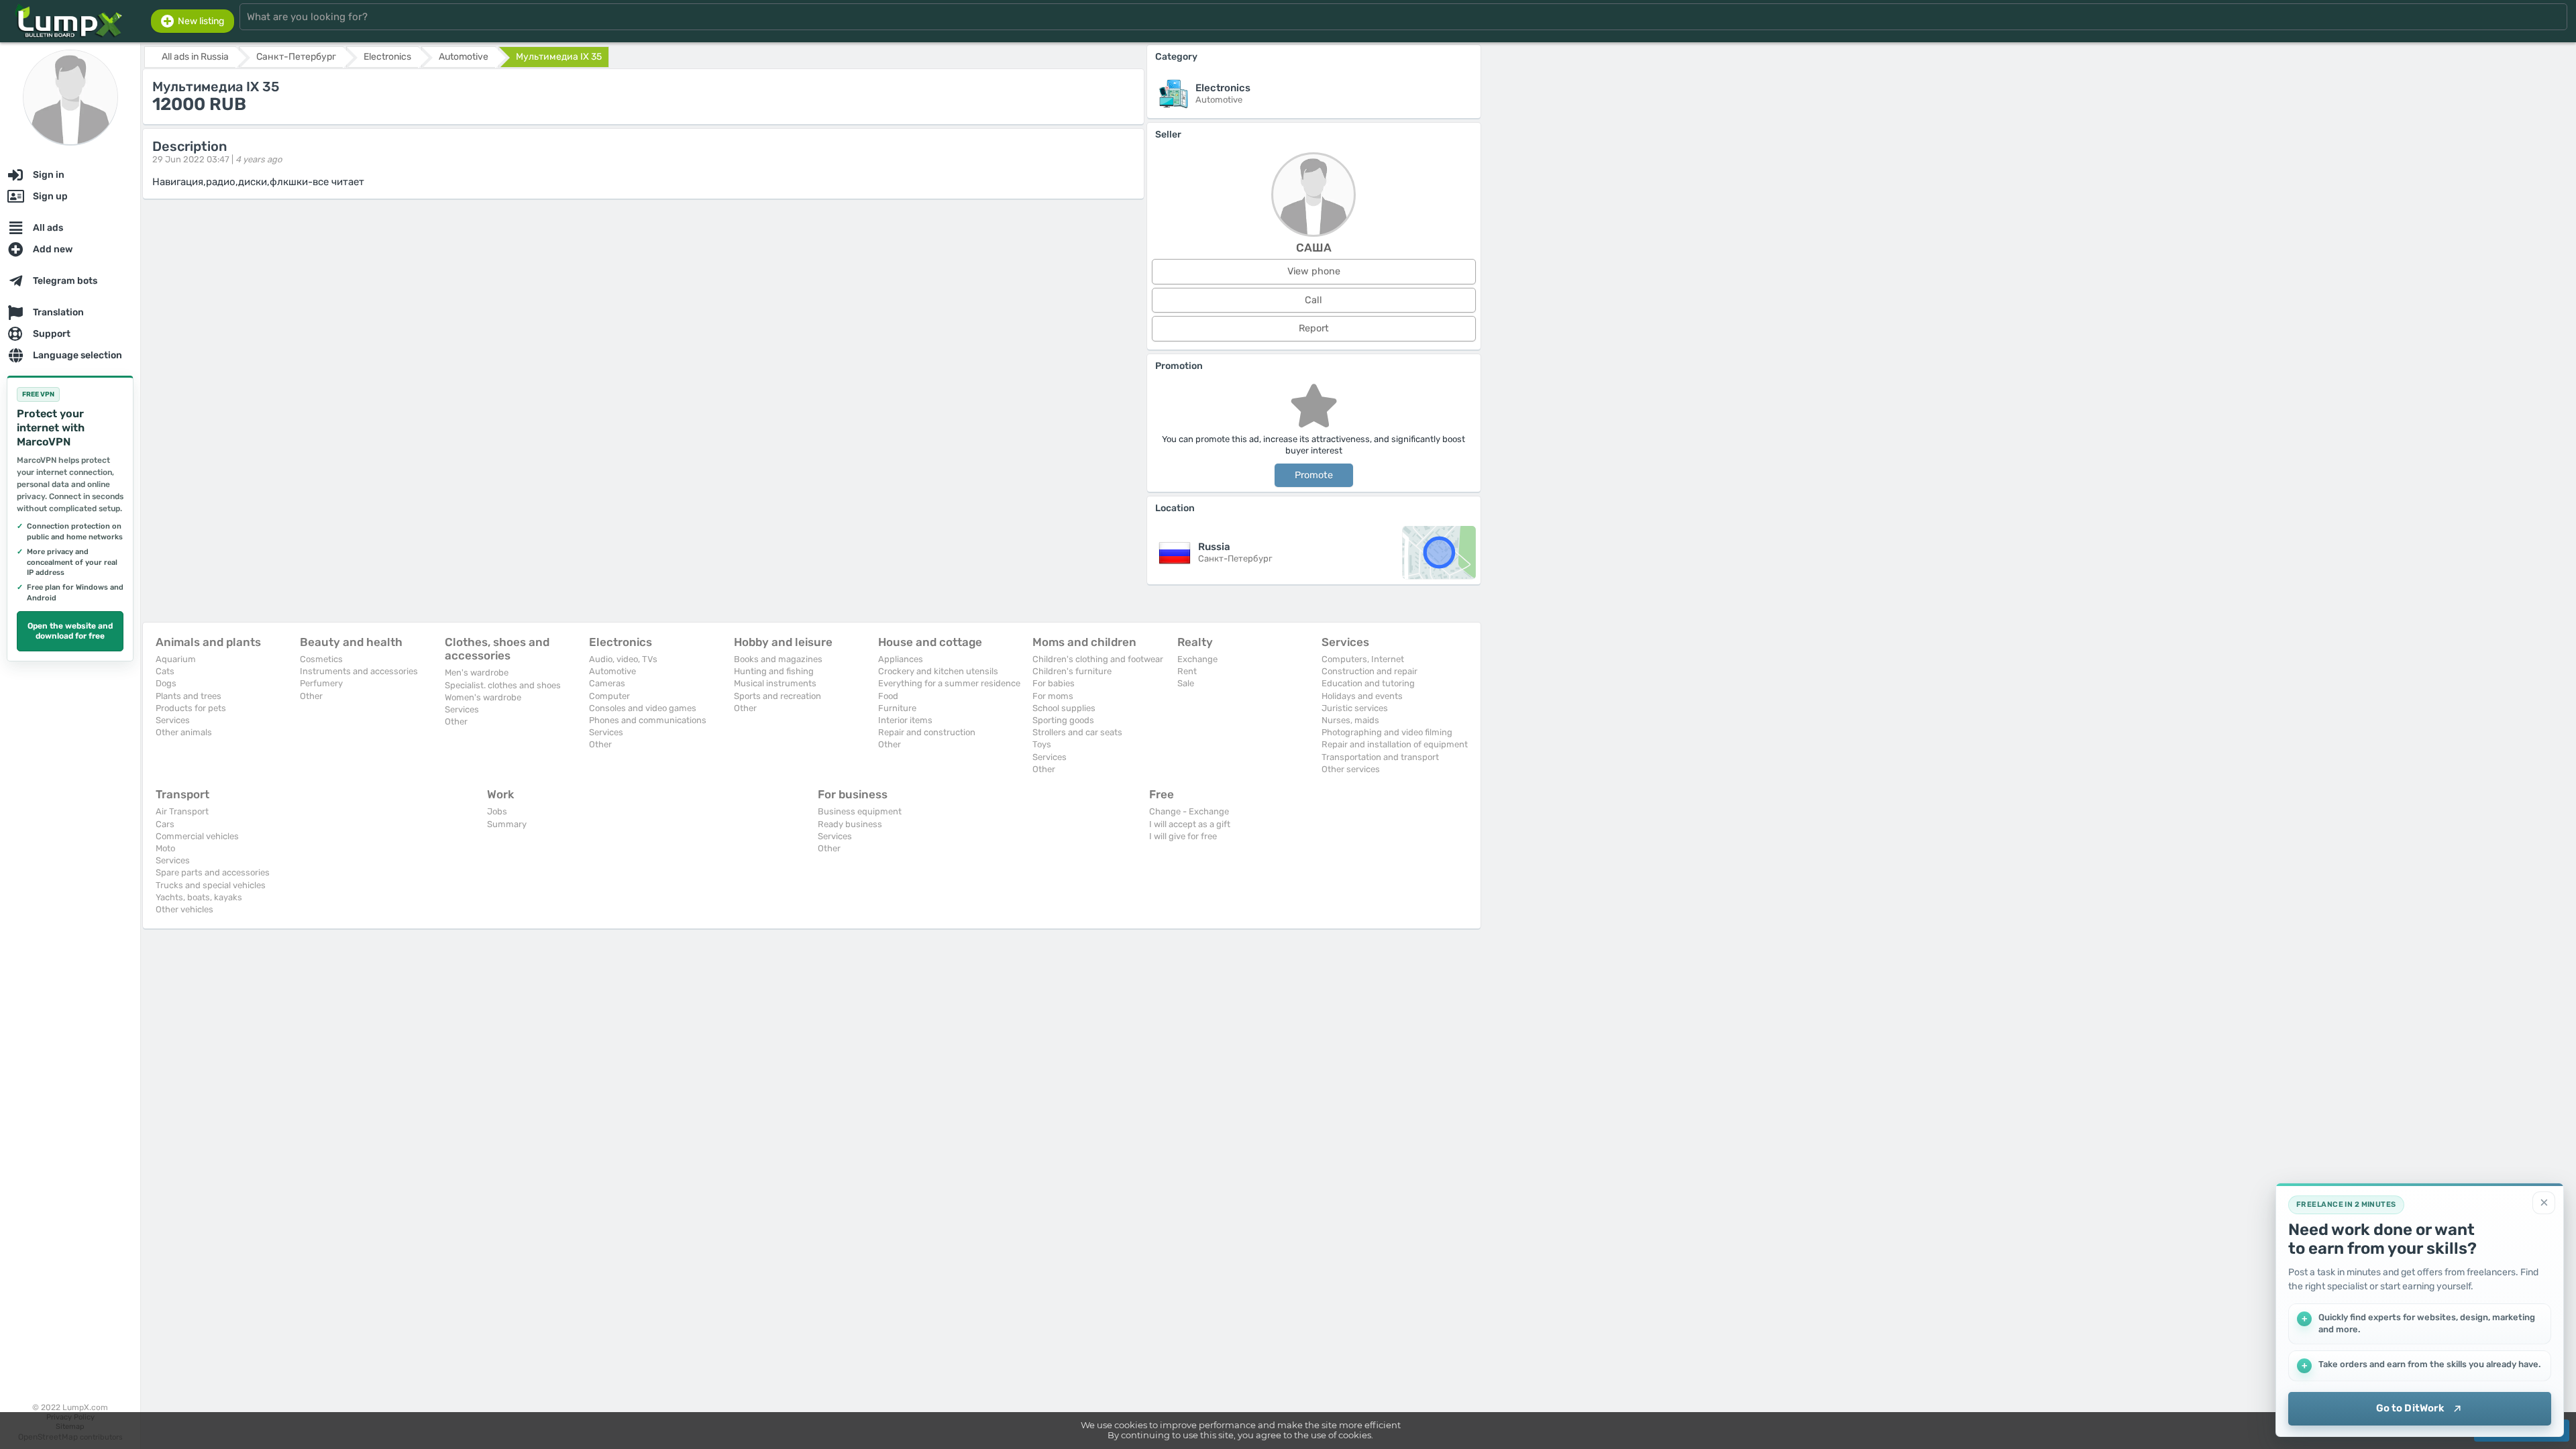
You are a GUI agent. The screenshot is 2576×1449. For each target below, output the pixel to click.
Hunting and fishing (774, 671)
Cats (165, 671)
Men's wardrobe (477, 673)
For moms (1053, 696)
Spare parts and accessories (213, 872)
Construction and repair (1370, 671)
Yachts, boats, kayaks (199, 897)
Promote (1314, 475)
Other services (1351, 769)
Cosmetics (321, 659)
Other (311, 696)
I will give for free (1183, 836)
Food (888, 696)
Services (173, 720)
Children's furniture (1072, 671)
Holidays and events (1362, 696)
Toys (1042, 744)
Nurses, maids (1350, 720)
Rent (1187, 671)
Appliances (901, 659)
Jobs (497, 811)
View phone (1314, 271)
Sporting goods (1063, 720)
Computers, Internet (1363, 659)
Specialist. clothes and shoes (503, 685)
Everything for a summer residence (949, 683)
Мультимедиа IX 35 (559, 57)
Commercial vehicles (197, 836)
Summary (507, 824)
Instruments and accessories (359, 671)
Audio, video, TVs (623, 659)
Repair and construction (927, 732)
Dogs (166, 683)
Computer (609, 696)
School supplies (1064, 708)
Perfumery (321, 683)
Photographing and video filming (1387, 732)
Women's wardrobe (483, 697)
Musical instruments (775, 683)
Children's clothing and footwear (1098, 659)
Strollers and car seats (1077, 732)
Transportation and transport (1380, 757)
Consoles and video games (643, 708)
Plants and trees (189, 696)
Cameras (607, 683)
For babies (1054, 683)
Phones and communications (648, 720)
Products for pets (191, 708)
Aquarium (176, 659)
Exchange (1197, 659)
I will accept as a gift (1190, 824)
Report (1314, 328)
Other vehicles (184, 909)
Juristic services (1355, 708)
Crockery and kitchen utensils (938, 671)
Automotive (612, 671)
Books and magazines (778, 659)
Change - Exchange (1189, 811)
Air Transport (182, 811)
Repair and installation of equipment (1395, 744)
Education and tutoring (1368, 683)
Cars (165, 824)
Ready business (850, 824)
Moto (165, 848)
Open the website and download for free (70, 631)
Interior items (905, 720)
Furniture (897, 708)
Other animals (184, 732)
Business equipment (860, 811)
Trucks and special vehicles (211, 885)
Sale (1186, 683)
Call (1313, 300)
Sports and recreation (777, 696)
